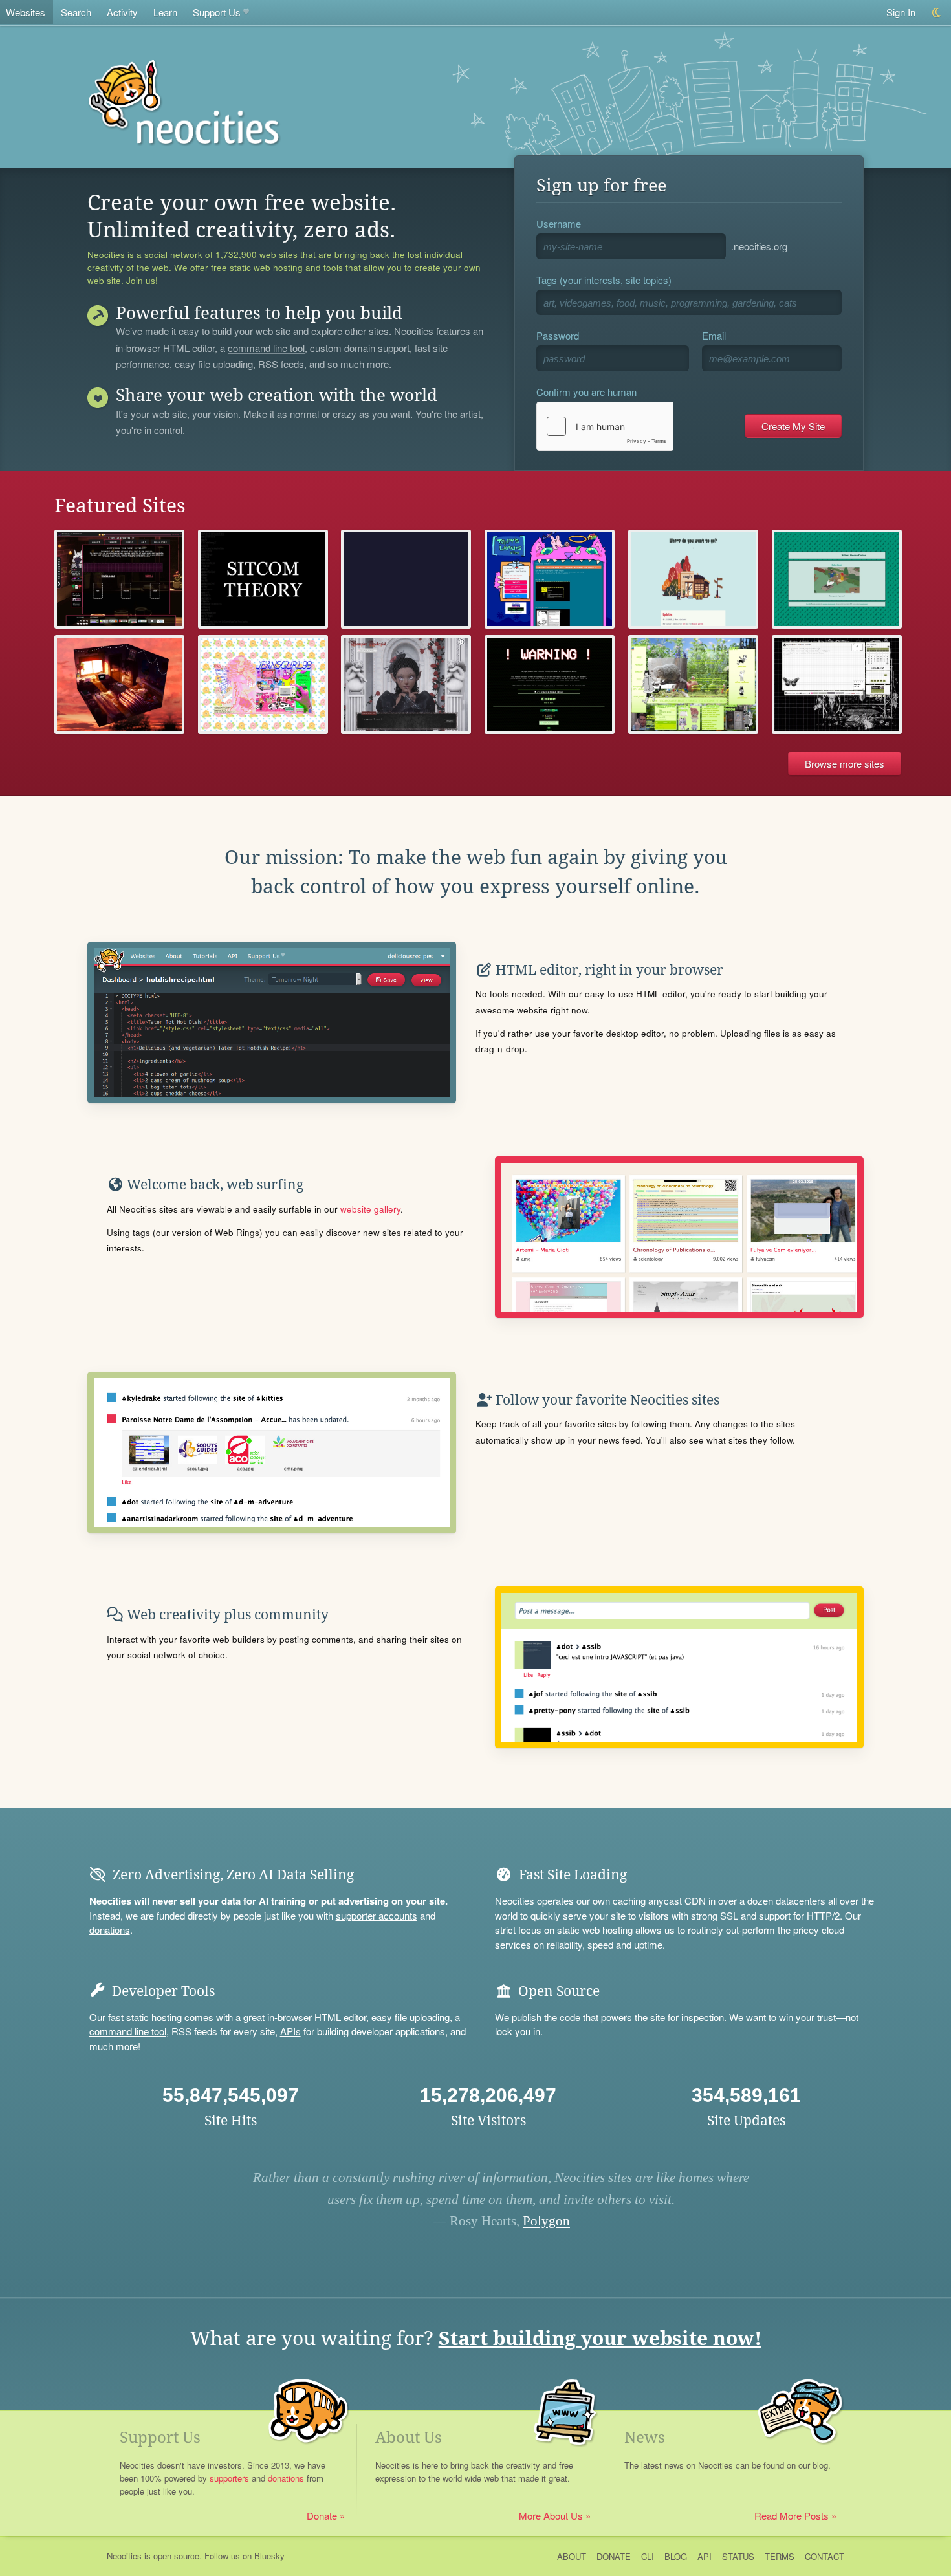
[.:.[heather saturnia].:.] (837, 685)
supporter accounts (377, 1915)
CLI (648, 2556)
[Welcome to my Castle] (406, 685)
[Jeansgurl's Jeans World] (263, 685)
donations (110, 1930)
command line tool (266, 349)
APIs (290, 2031)
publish (527, 2017)
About (572, 2556)
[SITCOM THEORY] (263, 579)
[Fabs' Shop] (119, 579)
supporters (229, 2478)
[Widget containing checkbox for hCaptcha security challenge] (605, 426)
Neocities (124, 2556)
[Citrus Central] (406, 579)
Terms (780, 2556)
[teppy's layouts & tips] (550, 579)
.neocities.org (759, 246)
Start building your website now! (600, 2338)
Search (76, 12)
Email (714, 335)
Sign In (901, 12)
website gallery (370, 1209)
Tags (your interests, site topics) (604, 280)
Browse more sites (845, 763)
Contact (825, 2556)
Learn (165, 12)
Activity (122, 12)
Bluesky (269, 2556)
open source (176, 2556)
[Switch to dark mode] (937, 13)
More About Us (551, 2516)
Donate (322, 2516)
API (705, 2556)
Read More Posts (792, 2516)
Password (558, 335)
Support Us (217, 12)
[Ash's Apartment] (119, 685)
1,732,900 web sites (257, 255)
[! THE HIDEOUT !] (550, 685)
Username (559, 223)
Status (738, 2556)
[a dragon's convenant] (693, 685)
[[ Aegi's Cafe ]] (693, 579)
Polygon (546, 2221)
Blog (676, 2556)
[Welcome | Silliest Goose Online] (837, 579)
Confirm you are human (586, 392)
